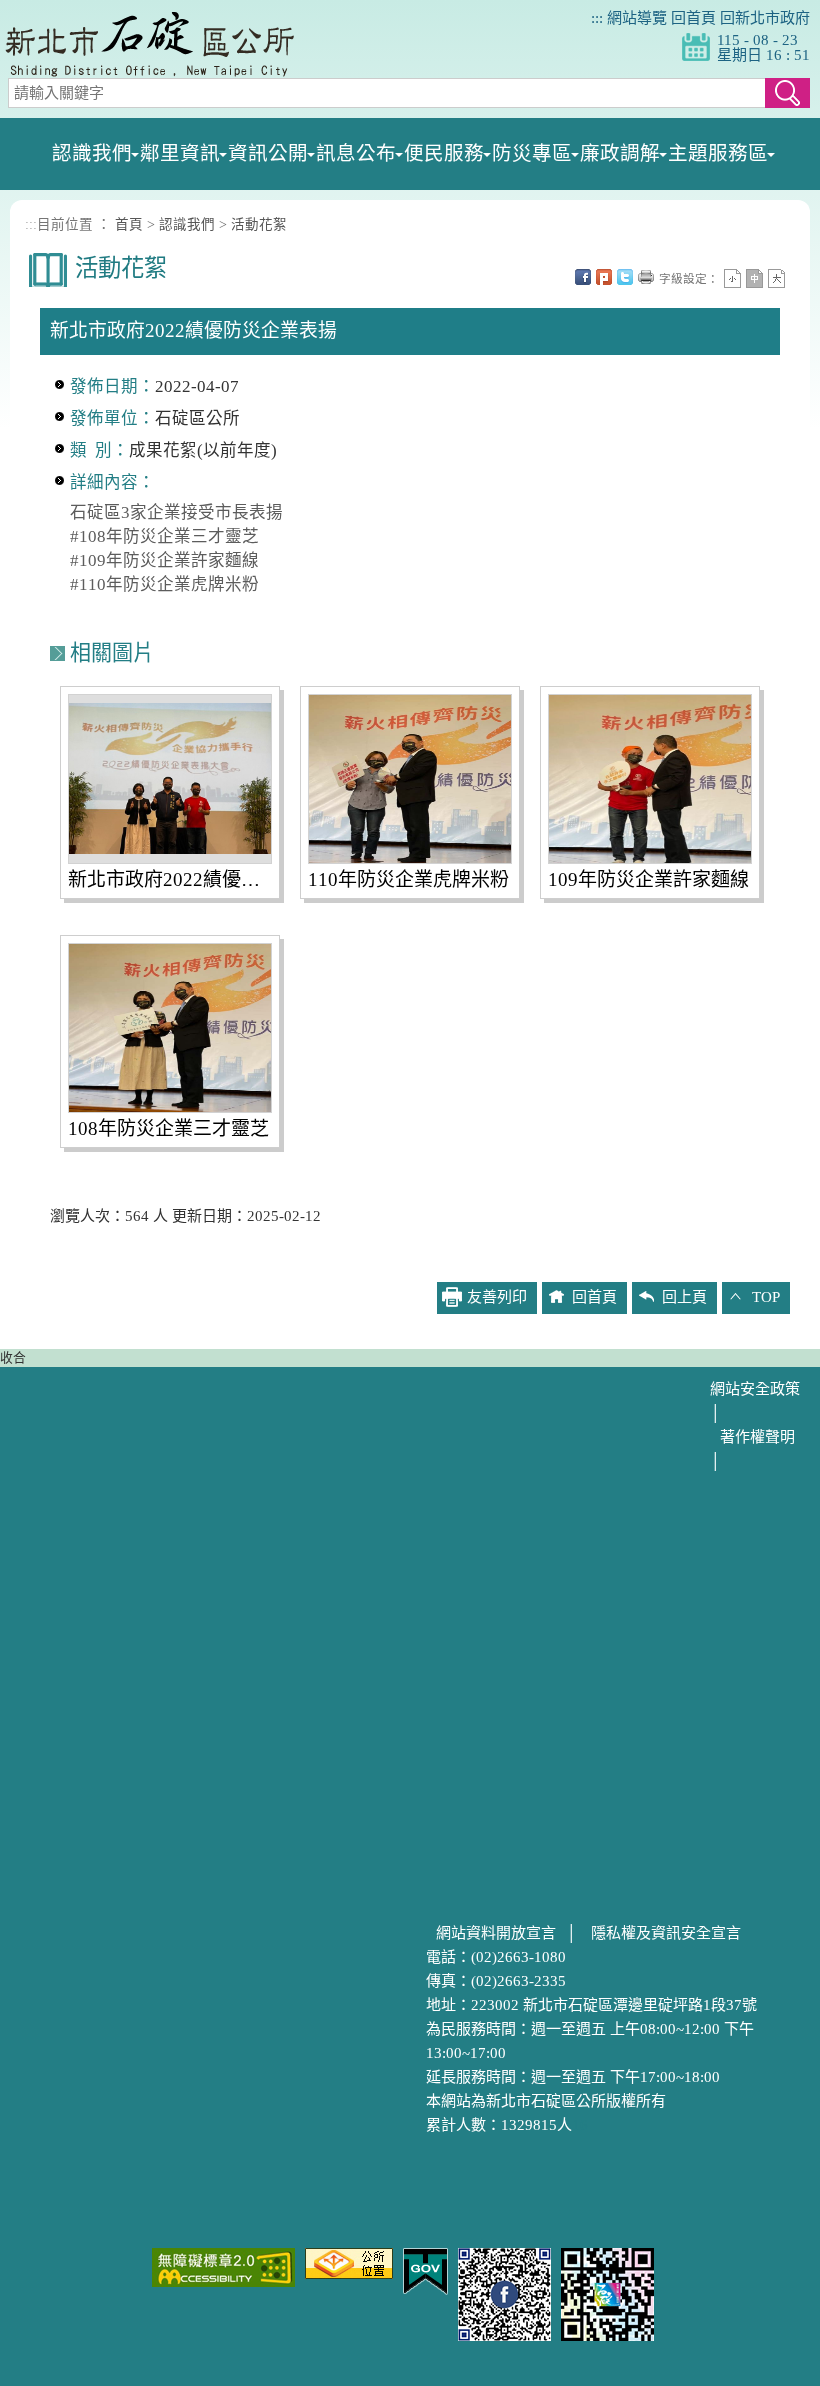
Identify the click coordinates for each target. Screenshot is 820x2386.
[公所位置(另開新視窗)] (349, 2262)
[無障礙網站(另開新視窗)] (223, 2266)
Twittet (625, 277)
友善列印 (646, 277)
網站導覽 (637, 18)
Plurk (604, 277)
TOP (766, 1297)
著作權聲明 (757, 1437)
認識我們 (187, 224)
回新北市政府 (765, 18)
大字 (776, 278)
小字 (732, 278)
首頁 (129, 224)
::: (597, 18)
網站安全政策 (755, 1389)
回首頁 (693, 18)
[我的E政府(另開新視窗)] (425, 2270)
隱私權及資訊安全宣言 (666, 1933)
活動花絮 (259, 224)
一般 (754, 278)
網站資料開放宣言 (496, 1933)
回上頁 (684, 1297)
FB (583, 277)
